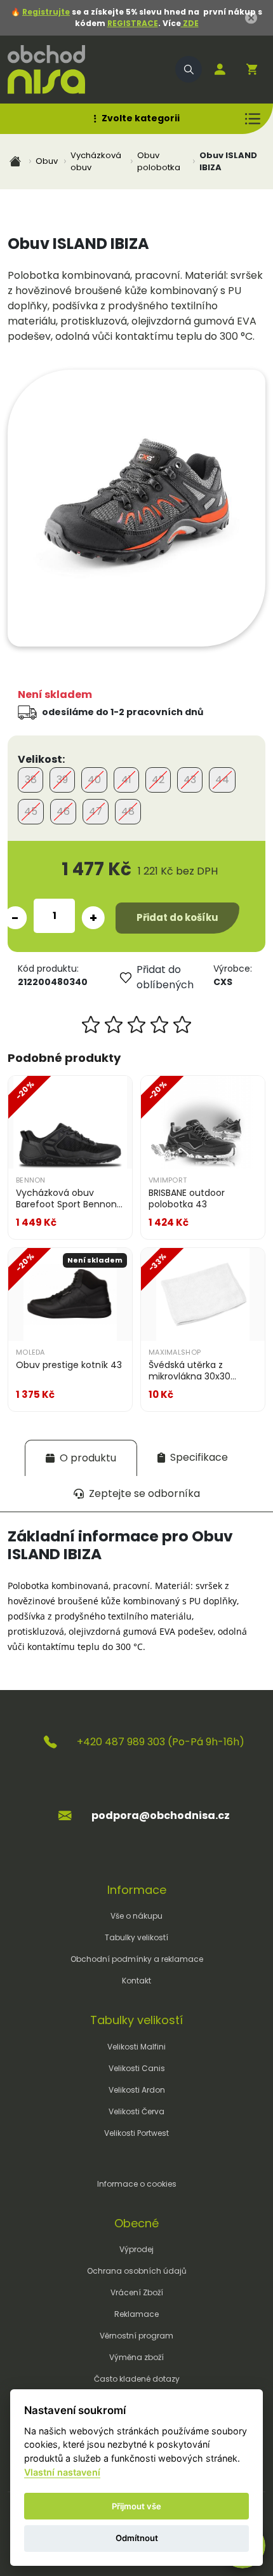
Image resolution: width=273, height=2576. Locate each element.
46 (63, 811)
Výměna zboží (136, 2357)
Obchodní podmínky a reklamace (137, 1959)
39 (62, 780)
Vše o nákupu (136, 1916)
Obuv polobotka (159, 162)
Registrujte (46, 12)
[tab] (81, 1458)
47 (96, 811)
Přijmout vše (136, 2506)
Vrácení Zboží (137, 2292)
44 (222, 780)
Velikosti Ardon (137, 2090)
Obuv (47, 161)
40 (94, 780)
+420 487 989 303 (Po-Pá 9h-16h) (161, 1742)
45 (31, 811)
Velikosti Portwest (136, 2133)
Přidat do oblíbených (165, 977)
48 (128, 811)
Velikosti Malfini (136, 2047)
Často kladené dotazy (137, 2379)
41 (126, 780)
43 (190, 780)
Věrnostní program (136, 2336)
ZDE (190, 23)
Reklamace (136, 2314)
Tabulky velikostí (136, 1937)
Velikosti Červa (136, 2111)
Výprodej (136, 2249)
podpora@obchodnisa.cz (161, 1815)
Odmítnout (137, 2538)
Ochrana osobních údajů (137, 2271)
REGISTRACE (133, 23)
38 (31, 780)
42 (158, 780)
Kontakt (136, 1981)
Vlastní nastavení (62, 2472)
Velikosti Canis (137, 2068)
